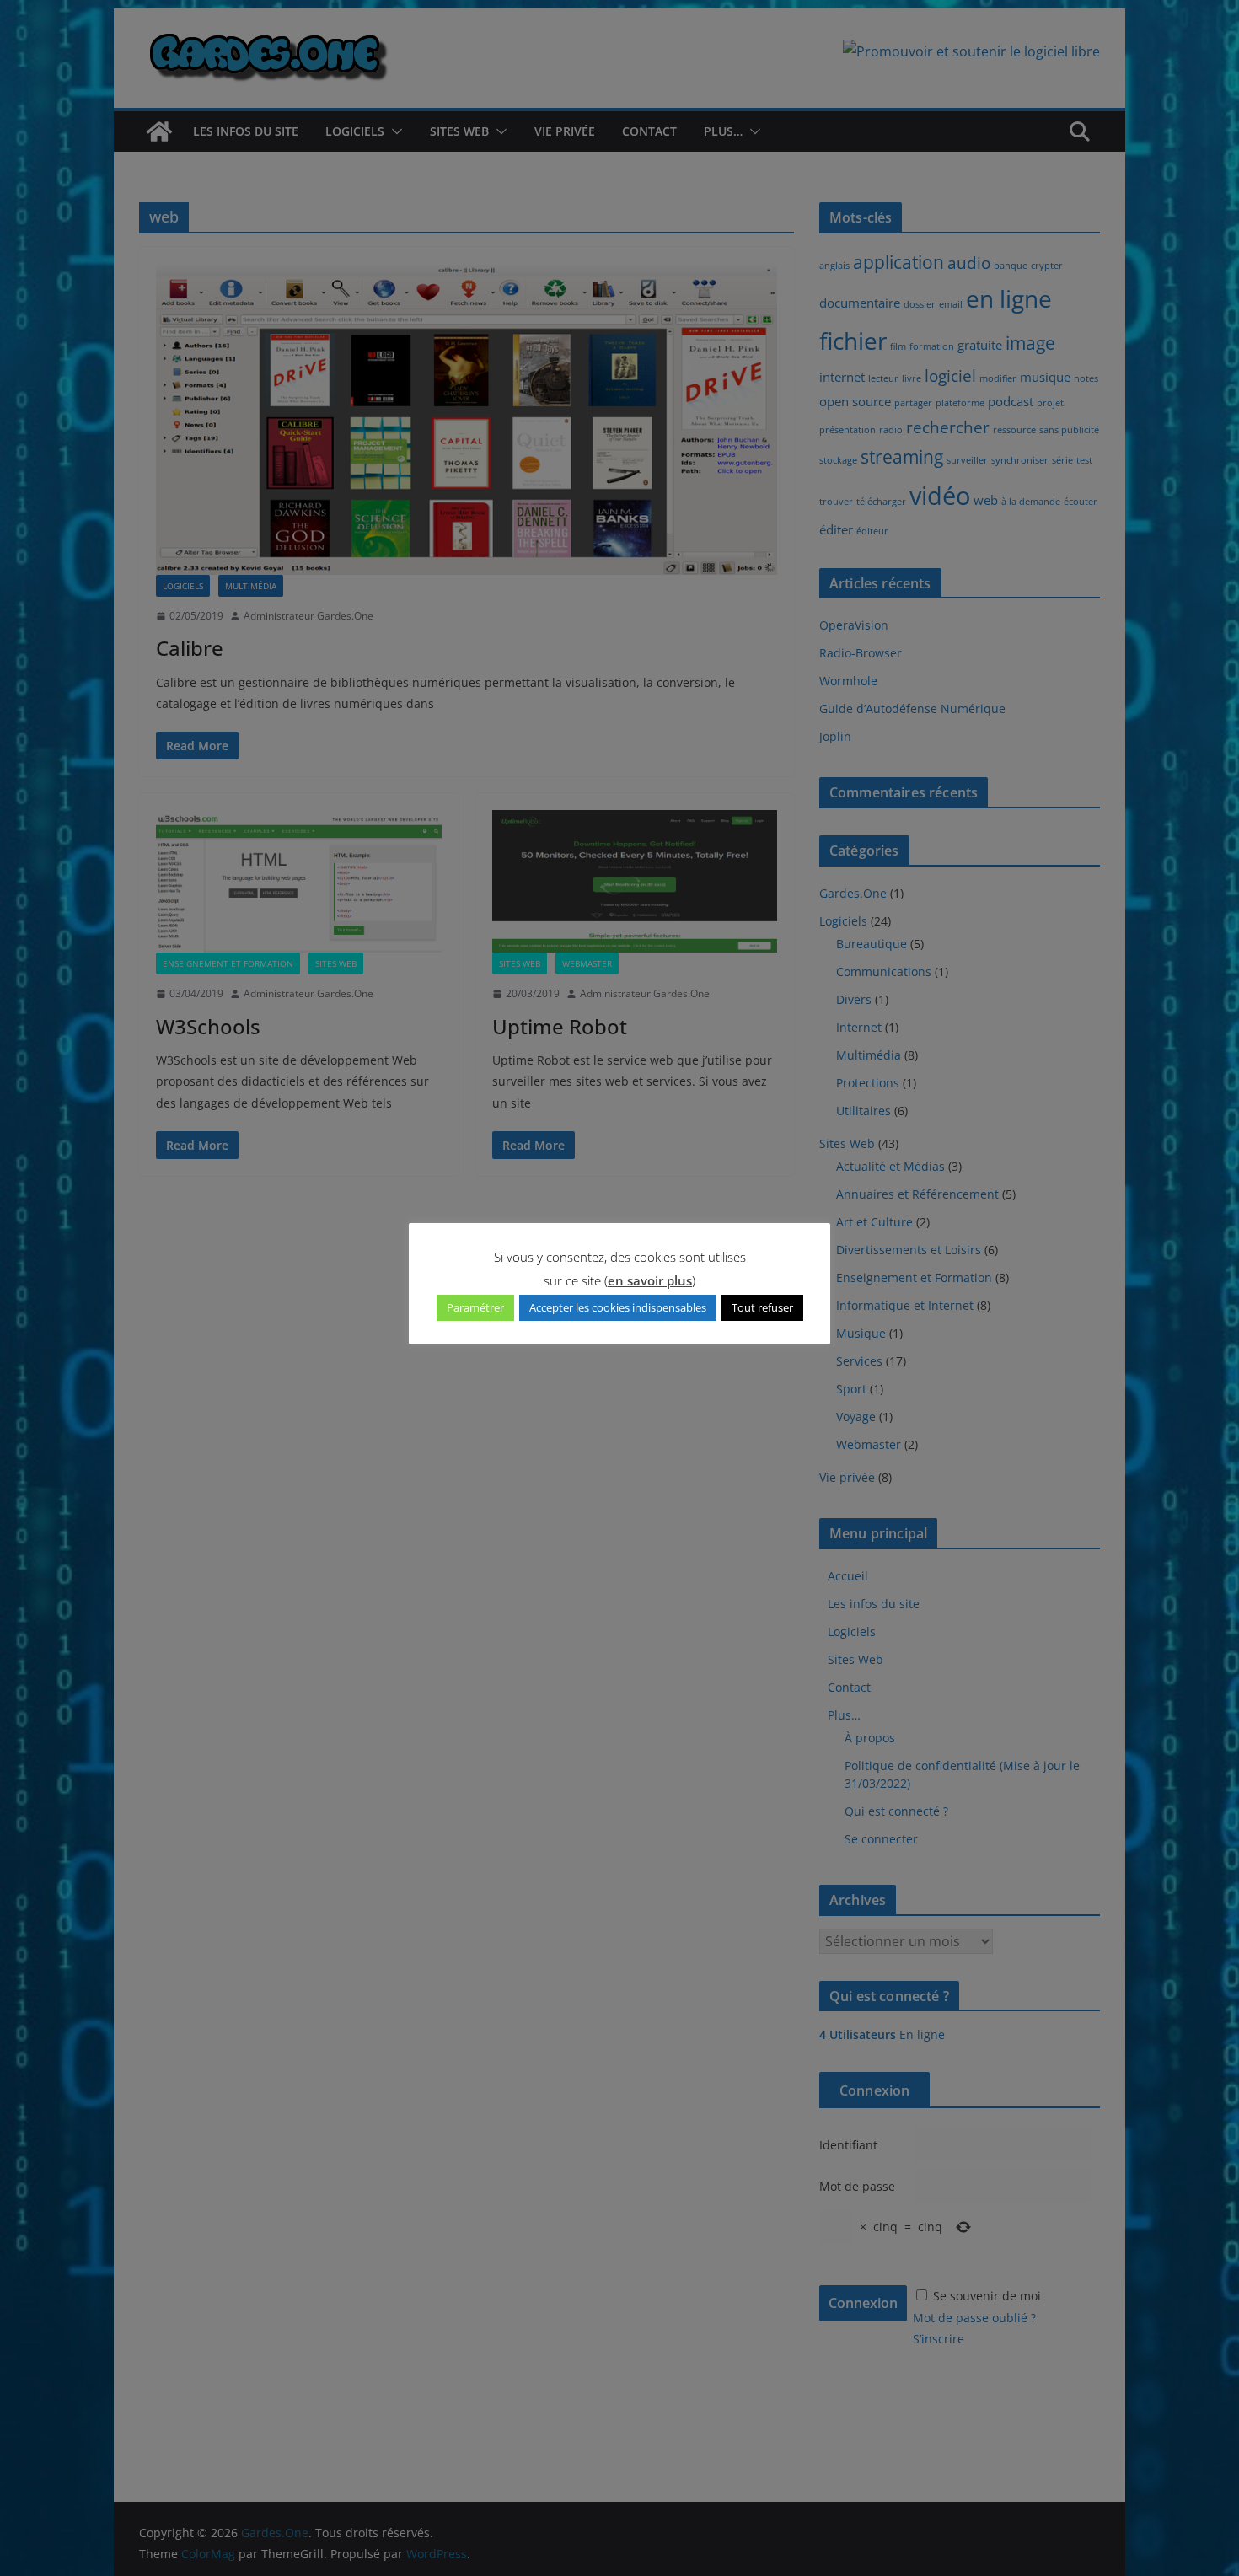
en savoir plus (650, 1280)
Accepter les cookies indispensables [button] (618, 1307)
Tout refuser (762, 1307)
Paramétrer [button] (475, 1307)
